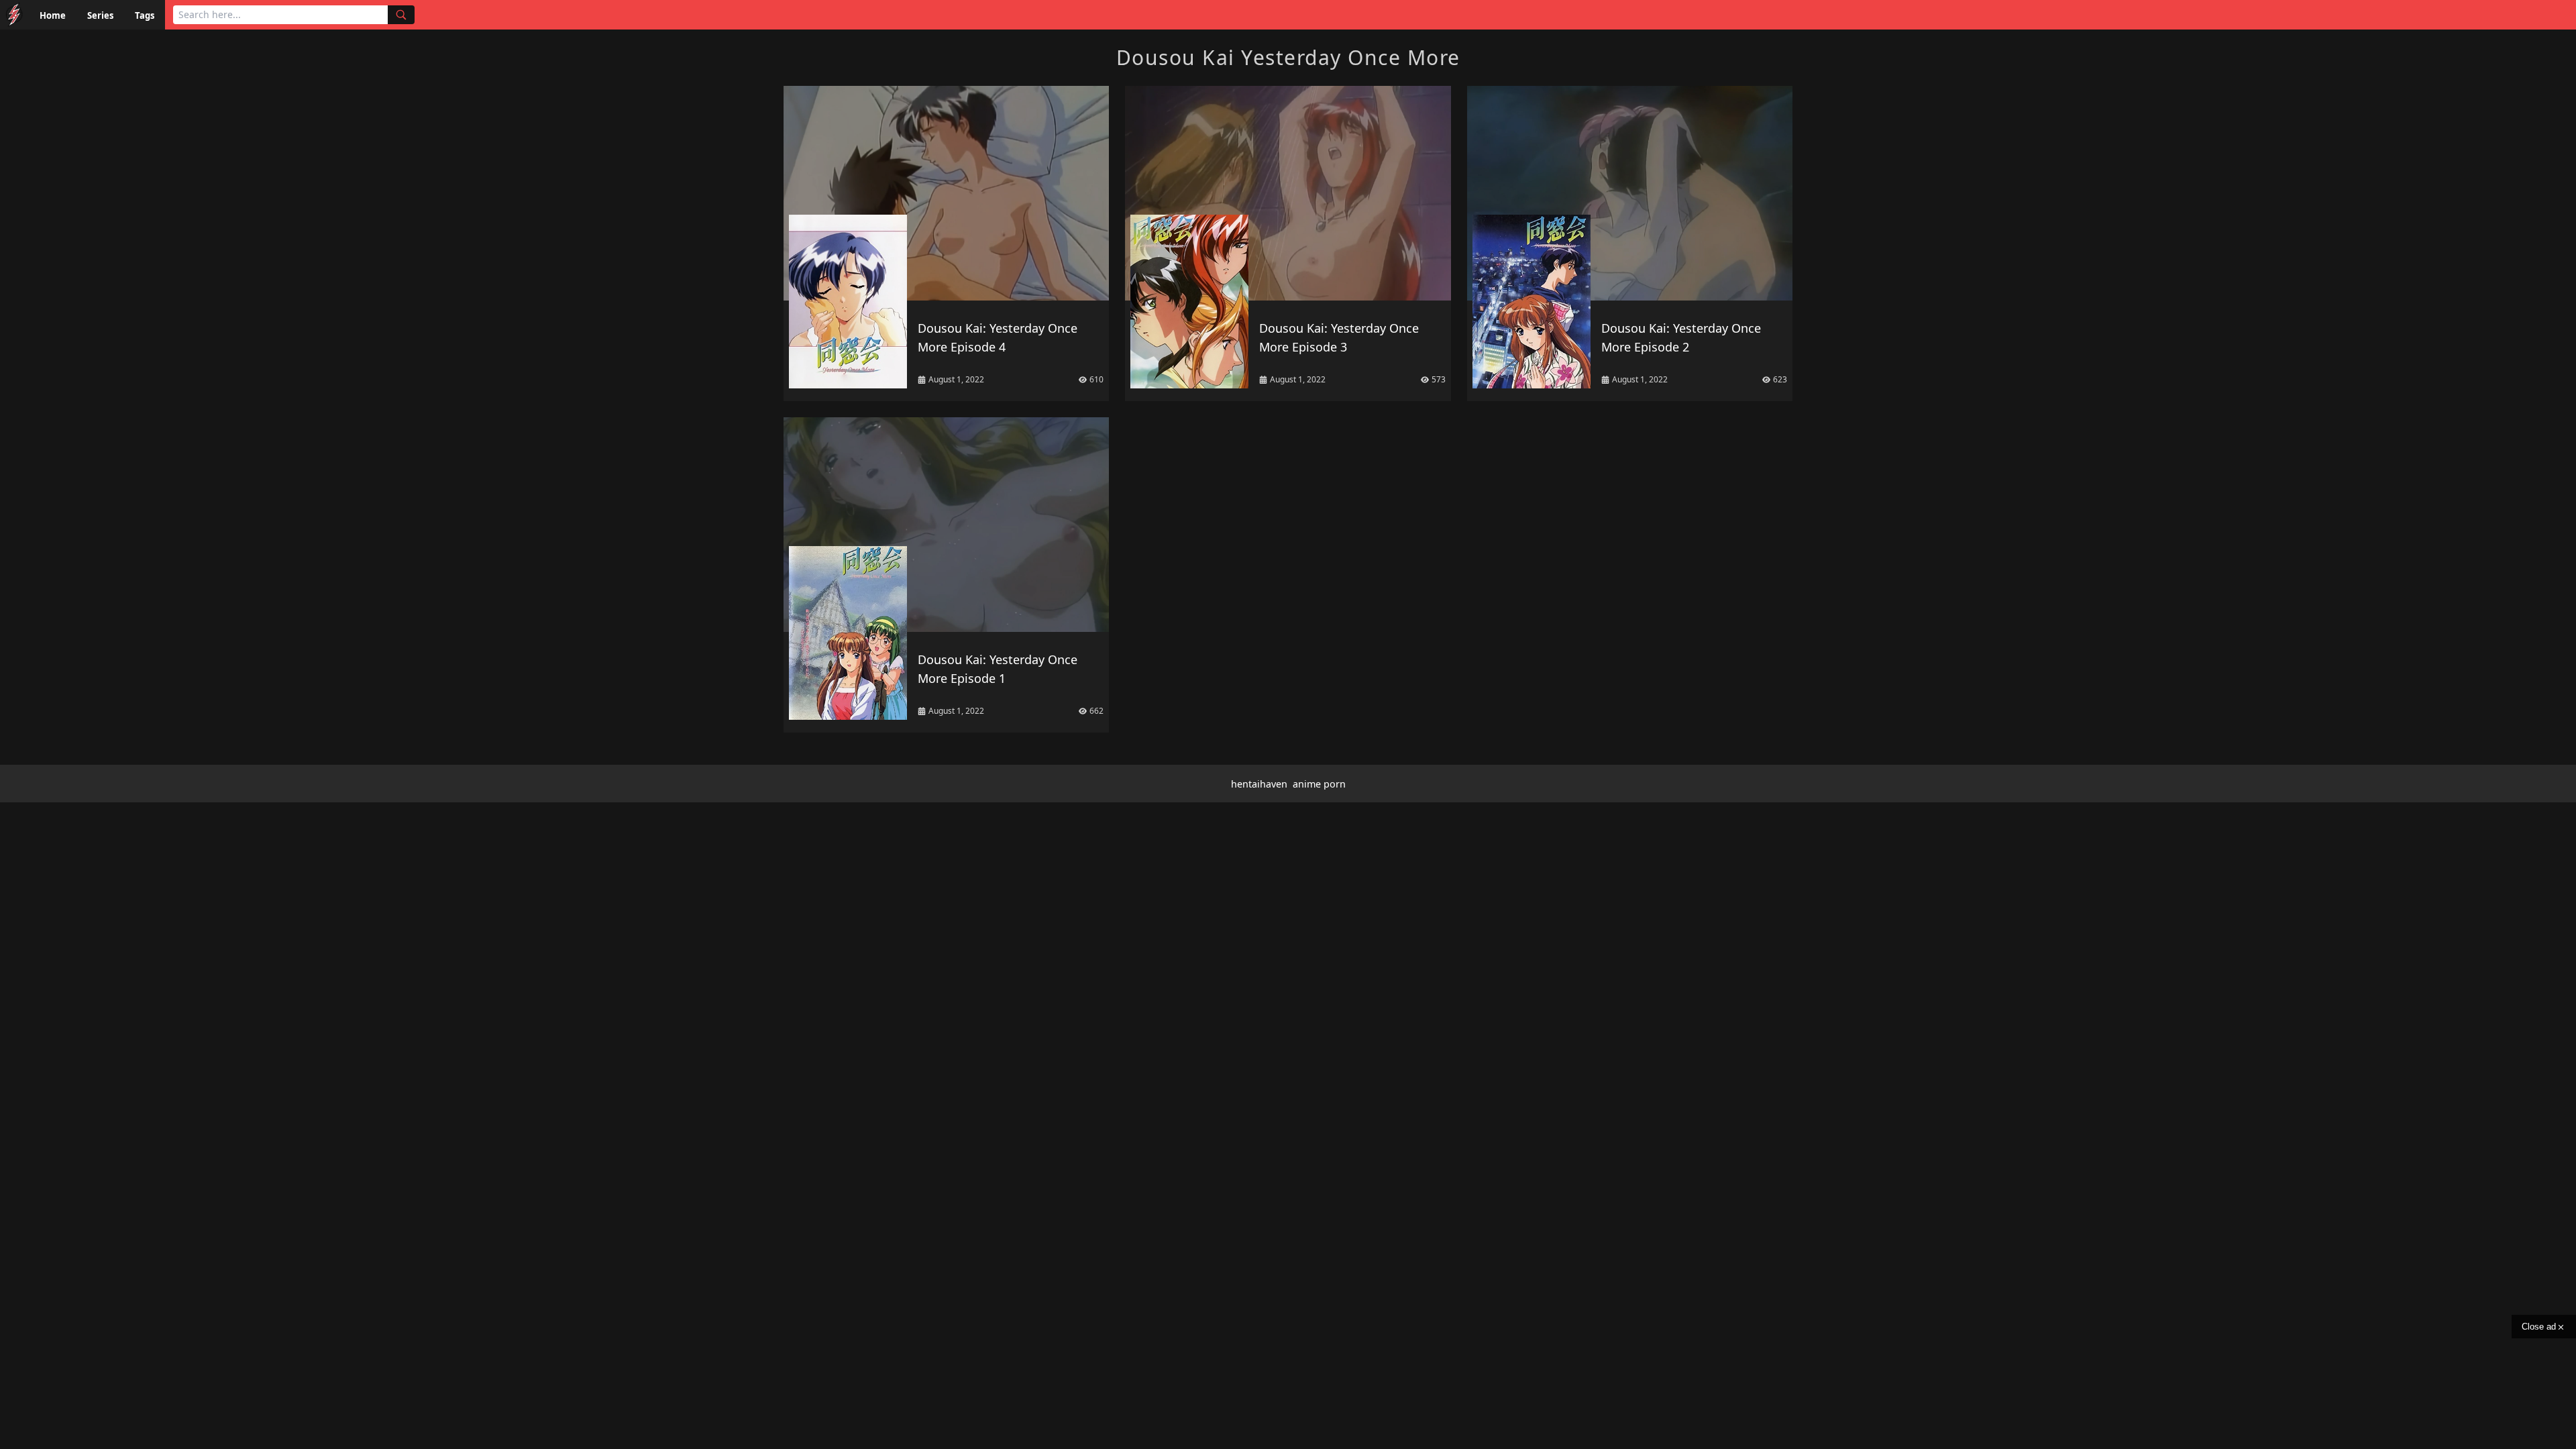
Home (53, 15)
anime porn (1319, 784)
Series (100, 15)
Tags (145, 15)
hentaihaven (1259, 784)
